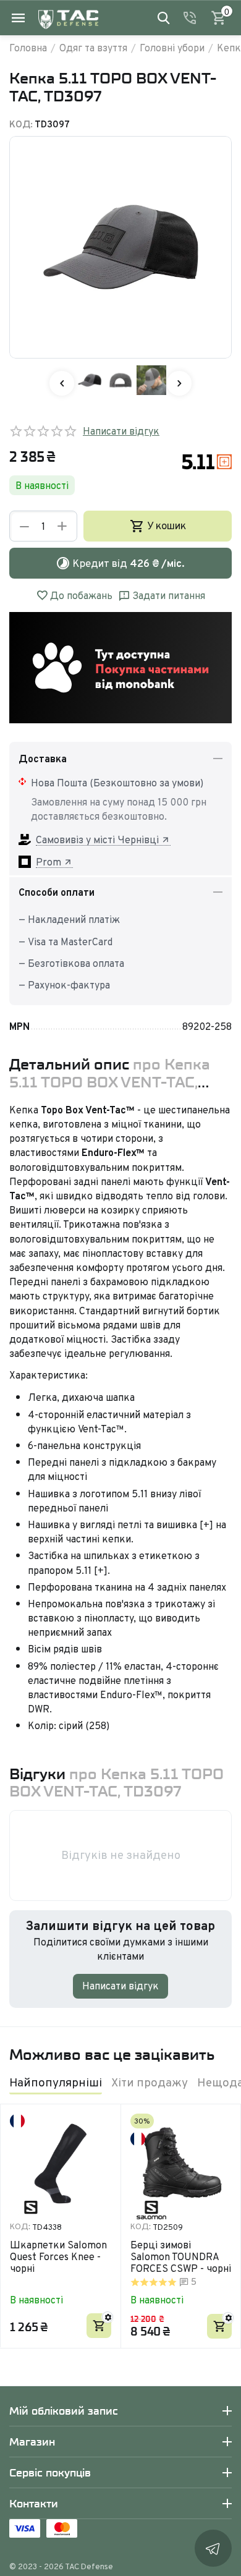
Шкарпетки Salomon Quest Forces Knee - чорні (58, 2257)
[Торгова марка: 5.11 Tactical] (207, 461)
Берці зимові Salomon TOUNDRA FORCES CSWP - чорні (181, 2257)
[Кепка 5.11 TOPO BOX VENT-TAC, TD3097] (120, 247)
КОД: (21, 124)
